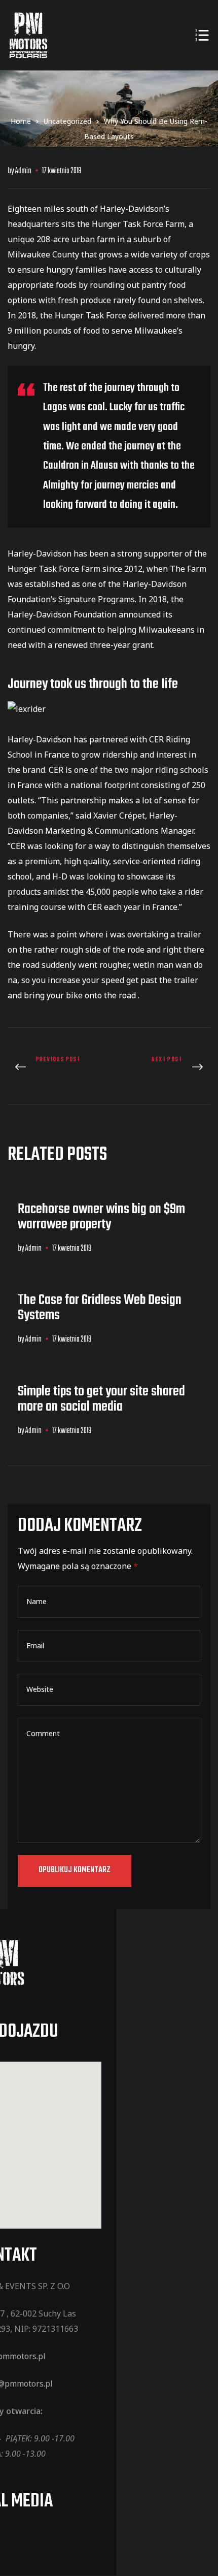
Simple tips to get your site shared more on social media (101, 1399)
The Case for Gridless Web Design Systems (100, 1308)
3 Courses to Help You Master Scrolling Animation (56, 1068)
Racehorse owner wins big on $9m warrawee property (101, 1217)
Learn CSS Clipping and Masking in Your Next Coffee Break (162, 1068)
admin (23, 171)
